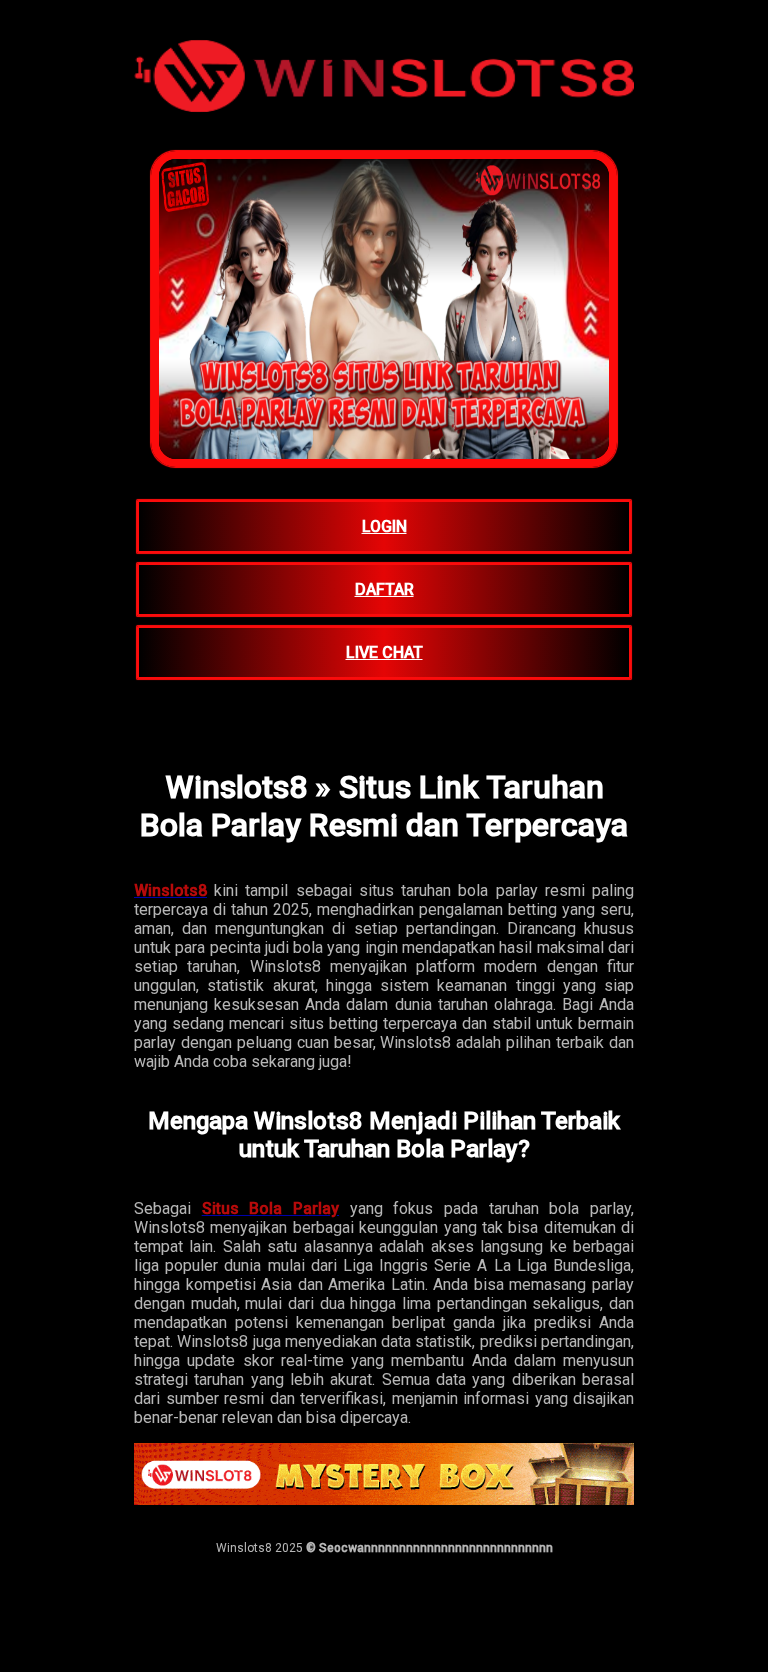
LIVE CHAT (384, 652)
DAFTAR (384, 589)
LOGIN (384, 526)
